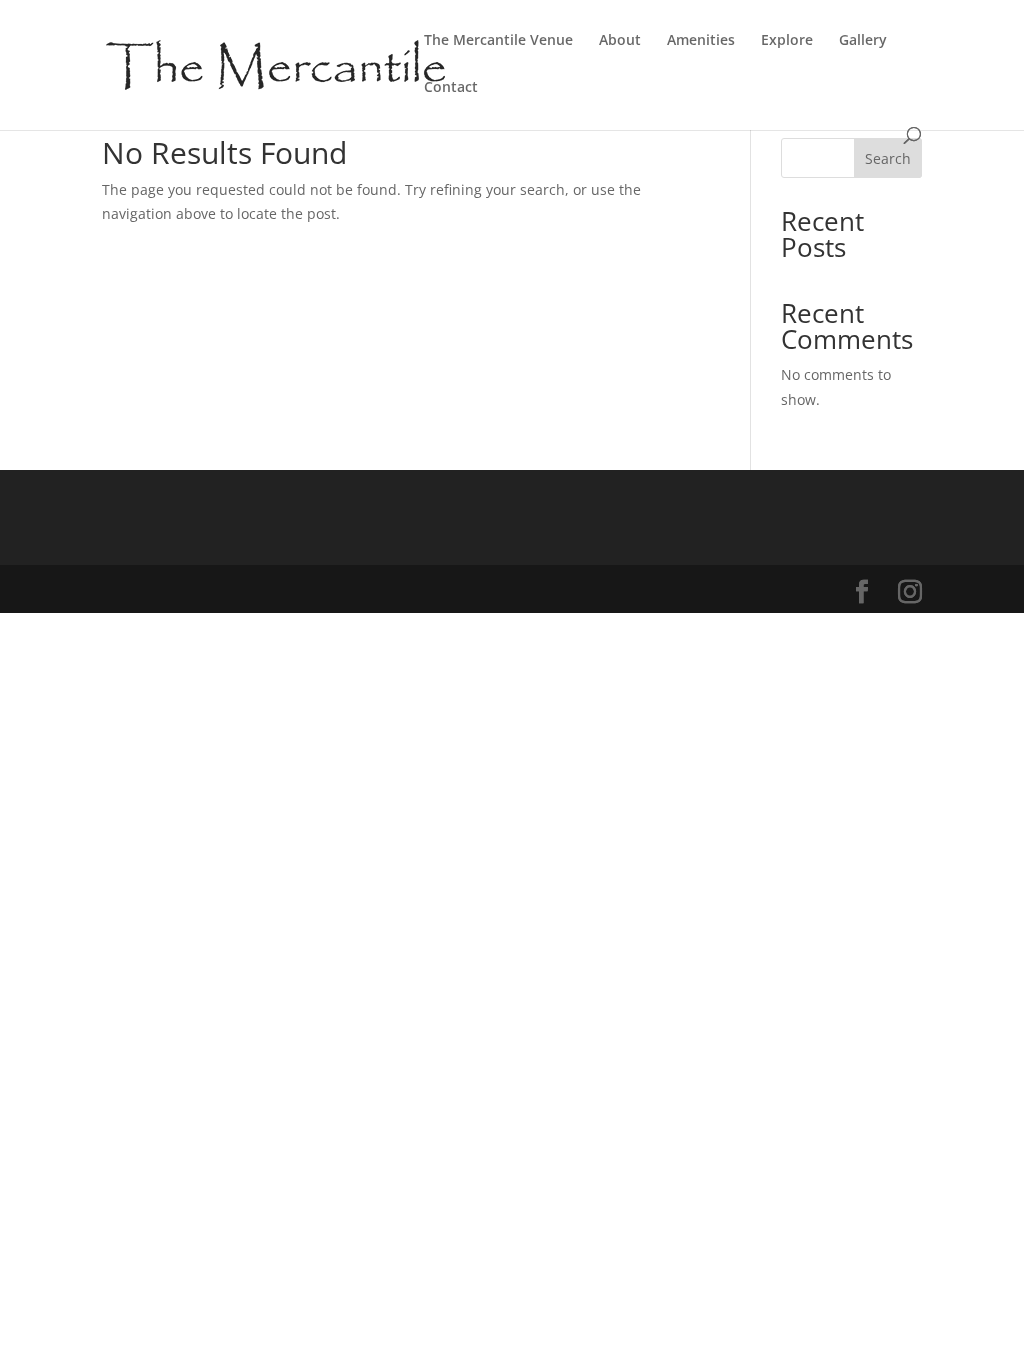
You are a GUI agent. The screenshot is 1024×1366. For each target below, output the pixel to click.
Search (888, 158)
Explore (787, 41)
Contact (451, 88)
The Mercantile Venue (498, 41)
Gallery (863, 41)
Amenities (701, 41)
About (620, 41)
